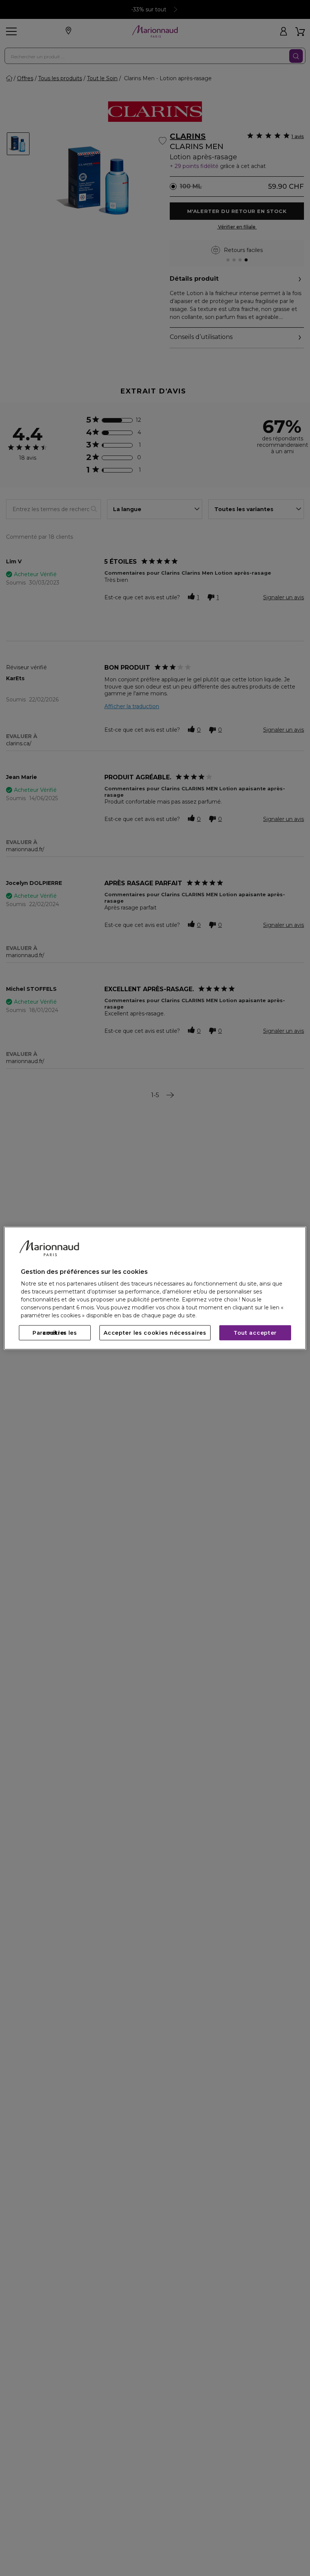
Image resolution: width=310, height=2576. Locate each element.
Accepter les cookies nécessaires (155, 1333)
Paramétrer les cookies (55, 1333)
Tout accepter (255, 1333)
